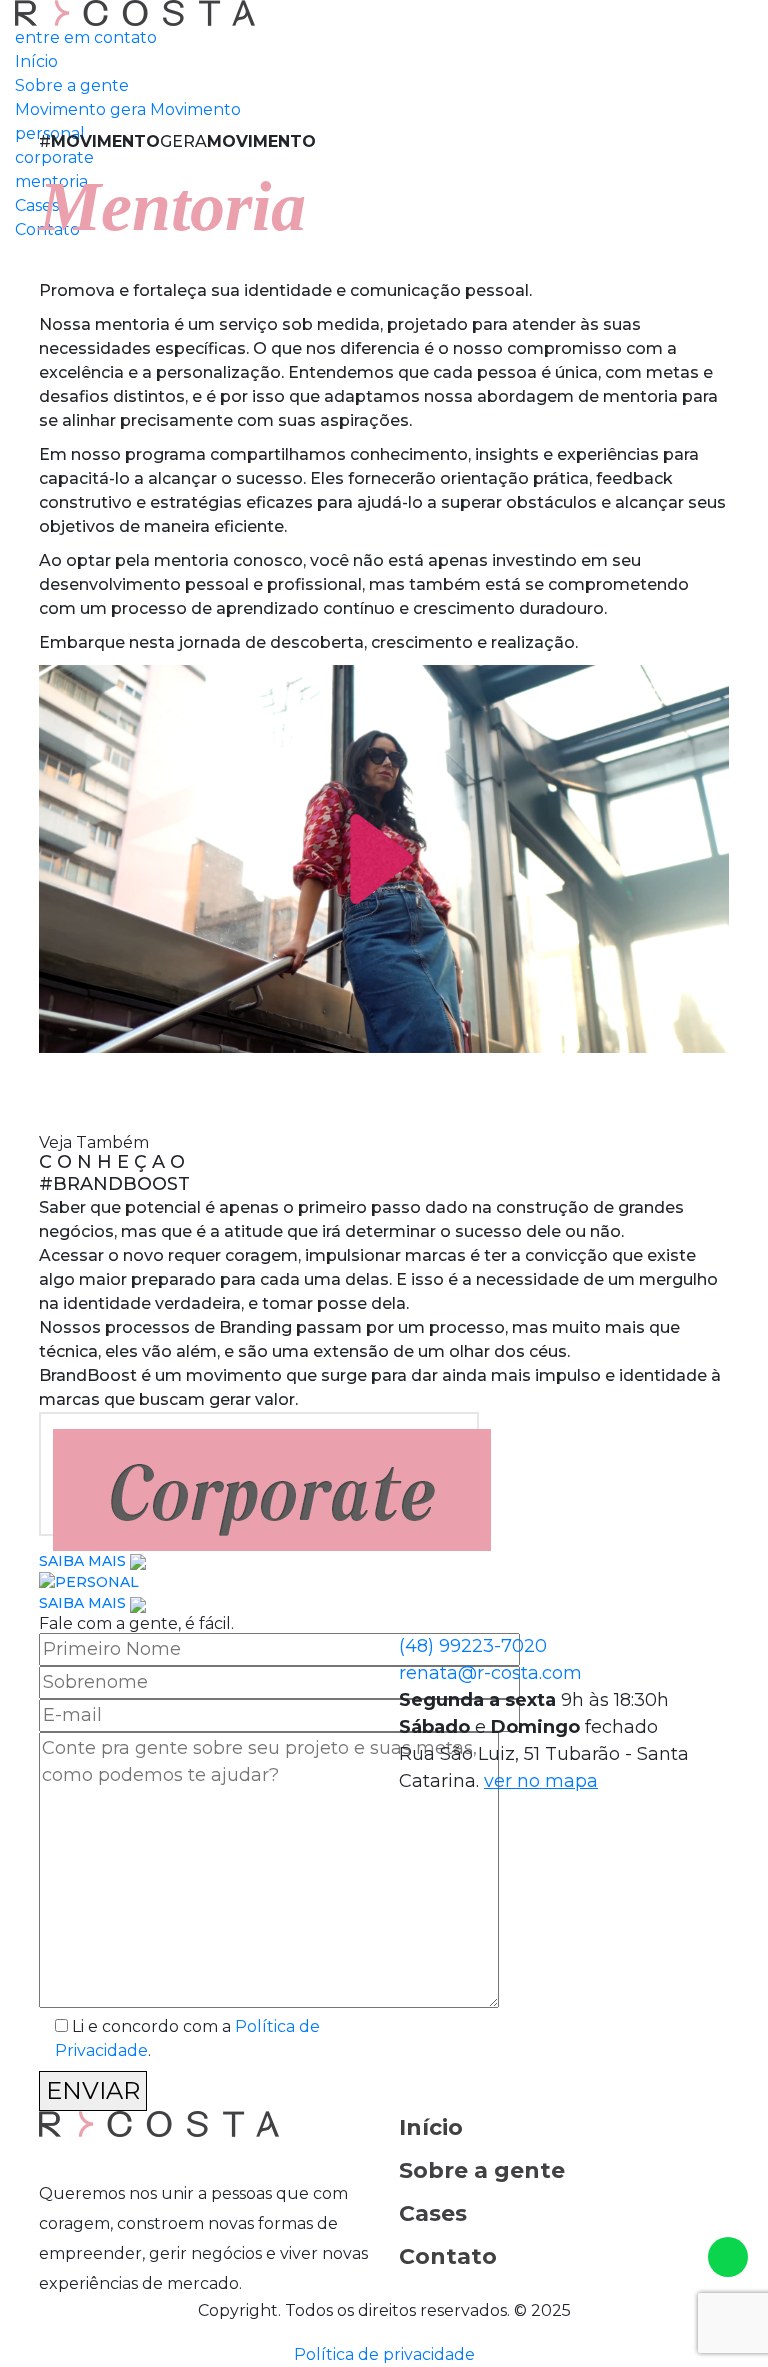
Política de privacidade (384, 2354)
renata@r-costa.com (490, 1673)
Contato (448, 2256)
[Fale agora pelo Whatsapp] (728, 2257)
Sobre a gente (482, 2170)
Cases (433, 2213)
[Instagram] (50, 2158)
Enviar (93, 2090)
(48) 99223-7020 (473, 1646)
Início (431, 2127)
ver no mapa (541, 1781)
